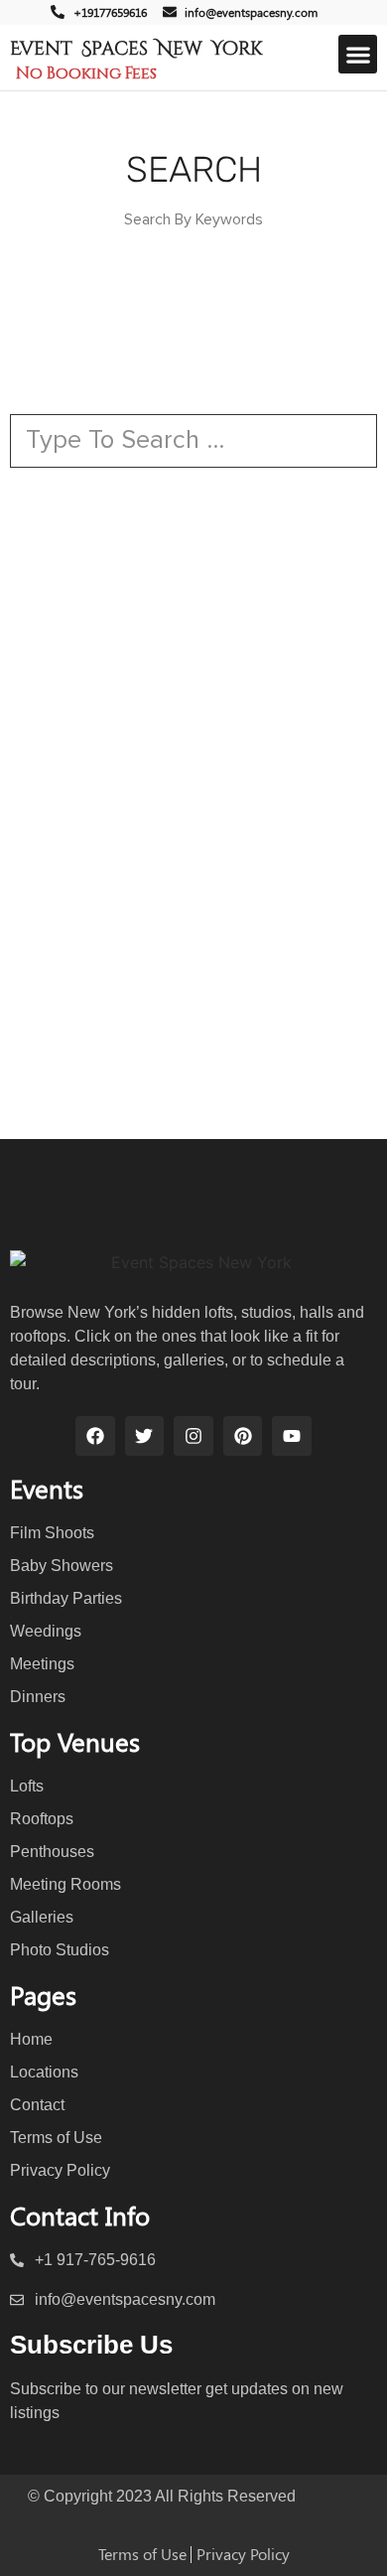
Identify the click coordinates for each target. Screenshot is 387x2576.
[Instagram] (193, 1436)
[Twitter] (145, 1436)
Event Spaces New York (136, 49)
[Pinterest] (243, 1436)
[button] (358, 54)
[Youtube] (292, 1436)
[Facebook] (95, 1436)
